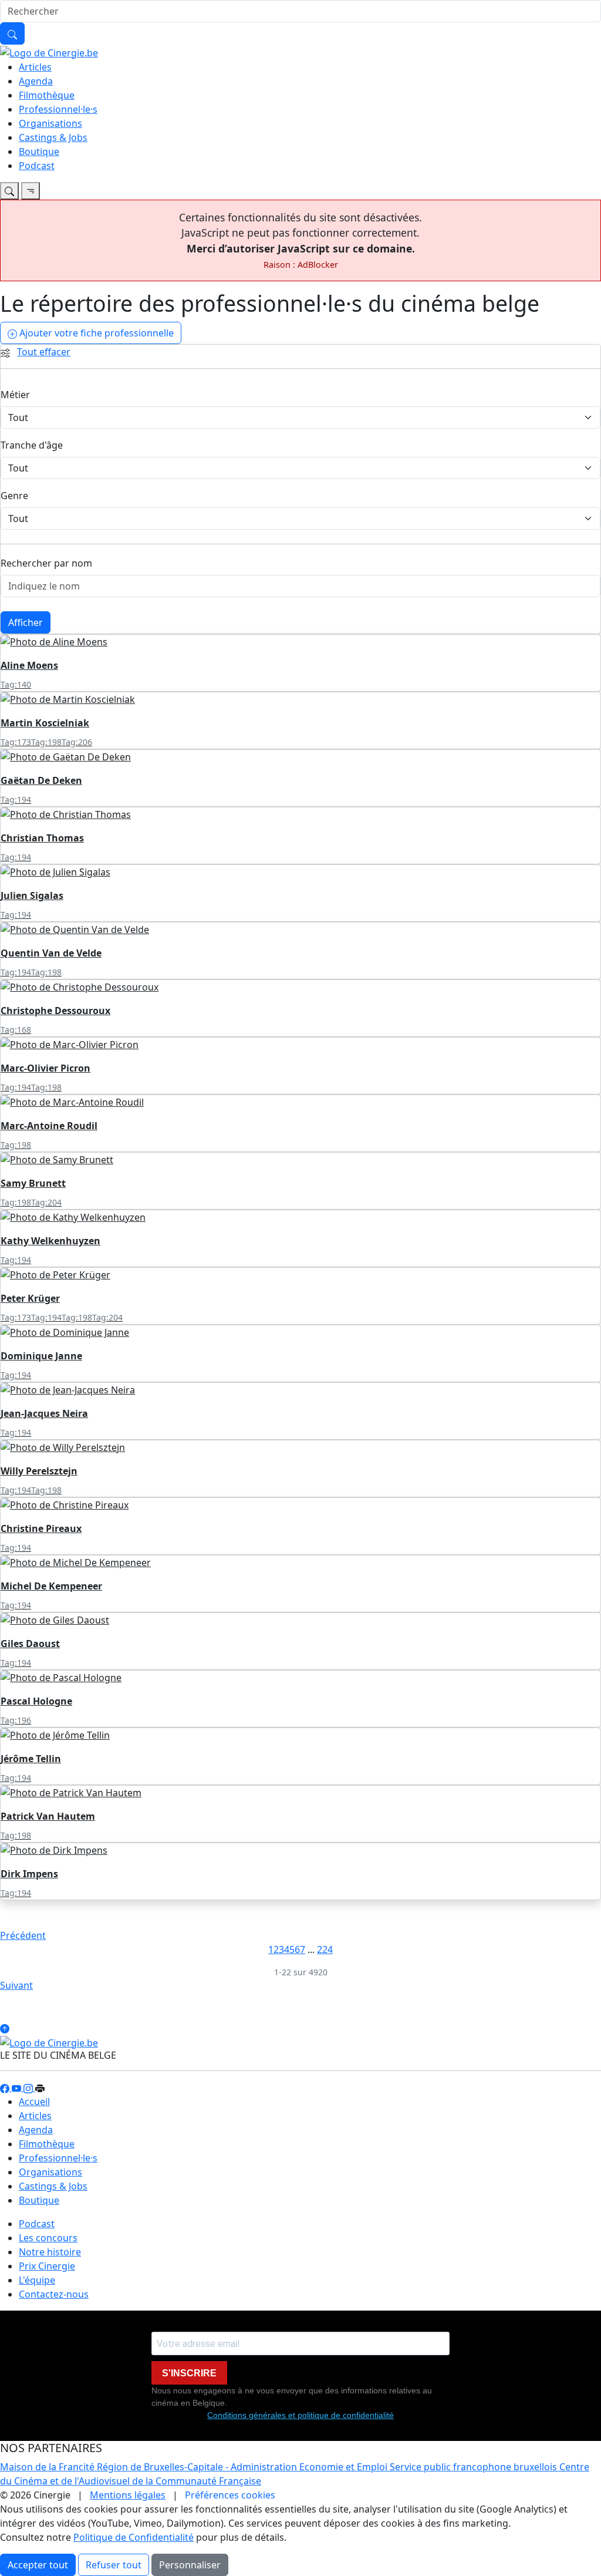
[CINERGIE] (49, 52)
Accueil (34, 2102)
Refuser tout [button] (114, 2565)
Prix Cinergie (47, 2266)
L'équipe (37, 2280)
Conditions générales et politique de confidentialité (300, 2415)
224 (325, 1949)
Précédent (23, 1935)
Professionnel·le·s (58, 109)
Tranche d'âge (32, 445)
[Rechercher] (12, 33)
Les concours (48, 2238)
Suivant (16, 1985)
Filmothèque (47, 95)
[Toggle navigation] (9, 191)
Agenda (36, 81)
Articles (35, 67)
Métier (15, 395)
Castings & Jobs (53, 137)
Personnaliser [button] (190, 2565)
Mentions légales (128, 2495)
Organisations (50, 123)
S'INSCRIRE (189, 2373)
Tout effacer (44, 352)
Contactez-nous (54, 2294)
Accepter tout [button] (38, 2565)
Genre (14, 496)
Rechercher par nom (46, 563)
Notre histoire (50, 2252)
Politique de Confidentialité (134, 2537)
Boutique (39, 151)
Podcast (37, 166)
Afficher (26, 622)
